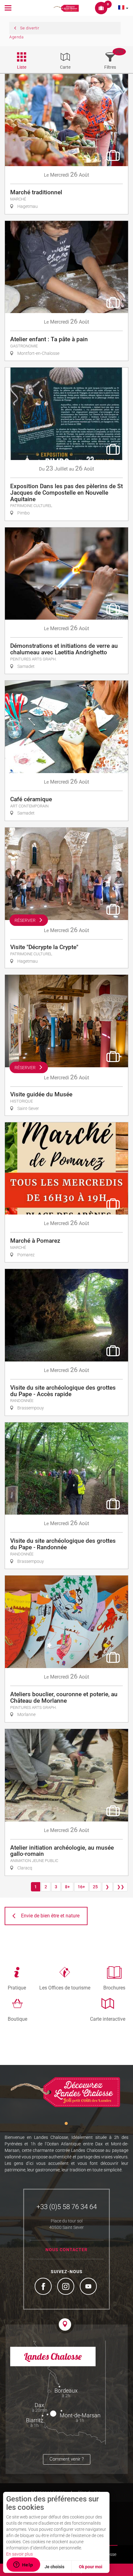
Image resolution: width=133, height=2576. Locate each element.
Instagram (66, 2287)
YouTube (89, 2287)
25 (95, 1887)
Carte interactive (108, 2019)
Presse (110, 2554)
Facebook (44, 2287)
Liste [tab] (22, 67)
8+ (67, 1887)
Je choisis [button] (54, 2567)
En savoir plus (19, 2554)
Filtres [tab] (110, 67)
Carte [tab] (65, 67)
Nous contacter (66, 2250)
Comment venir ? (67, 2459)
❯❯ (121, 1887)
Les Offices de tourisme (65, 1988)
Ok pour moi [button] (91, 2567)
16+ (81, 1887)
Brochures (114, 1988)
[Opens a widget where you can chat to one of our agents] (23, 2565)
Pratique (17, 1988)
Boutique (17, 2019)
